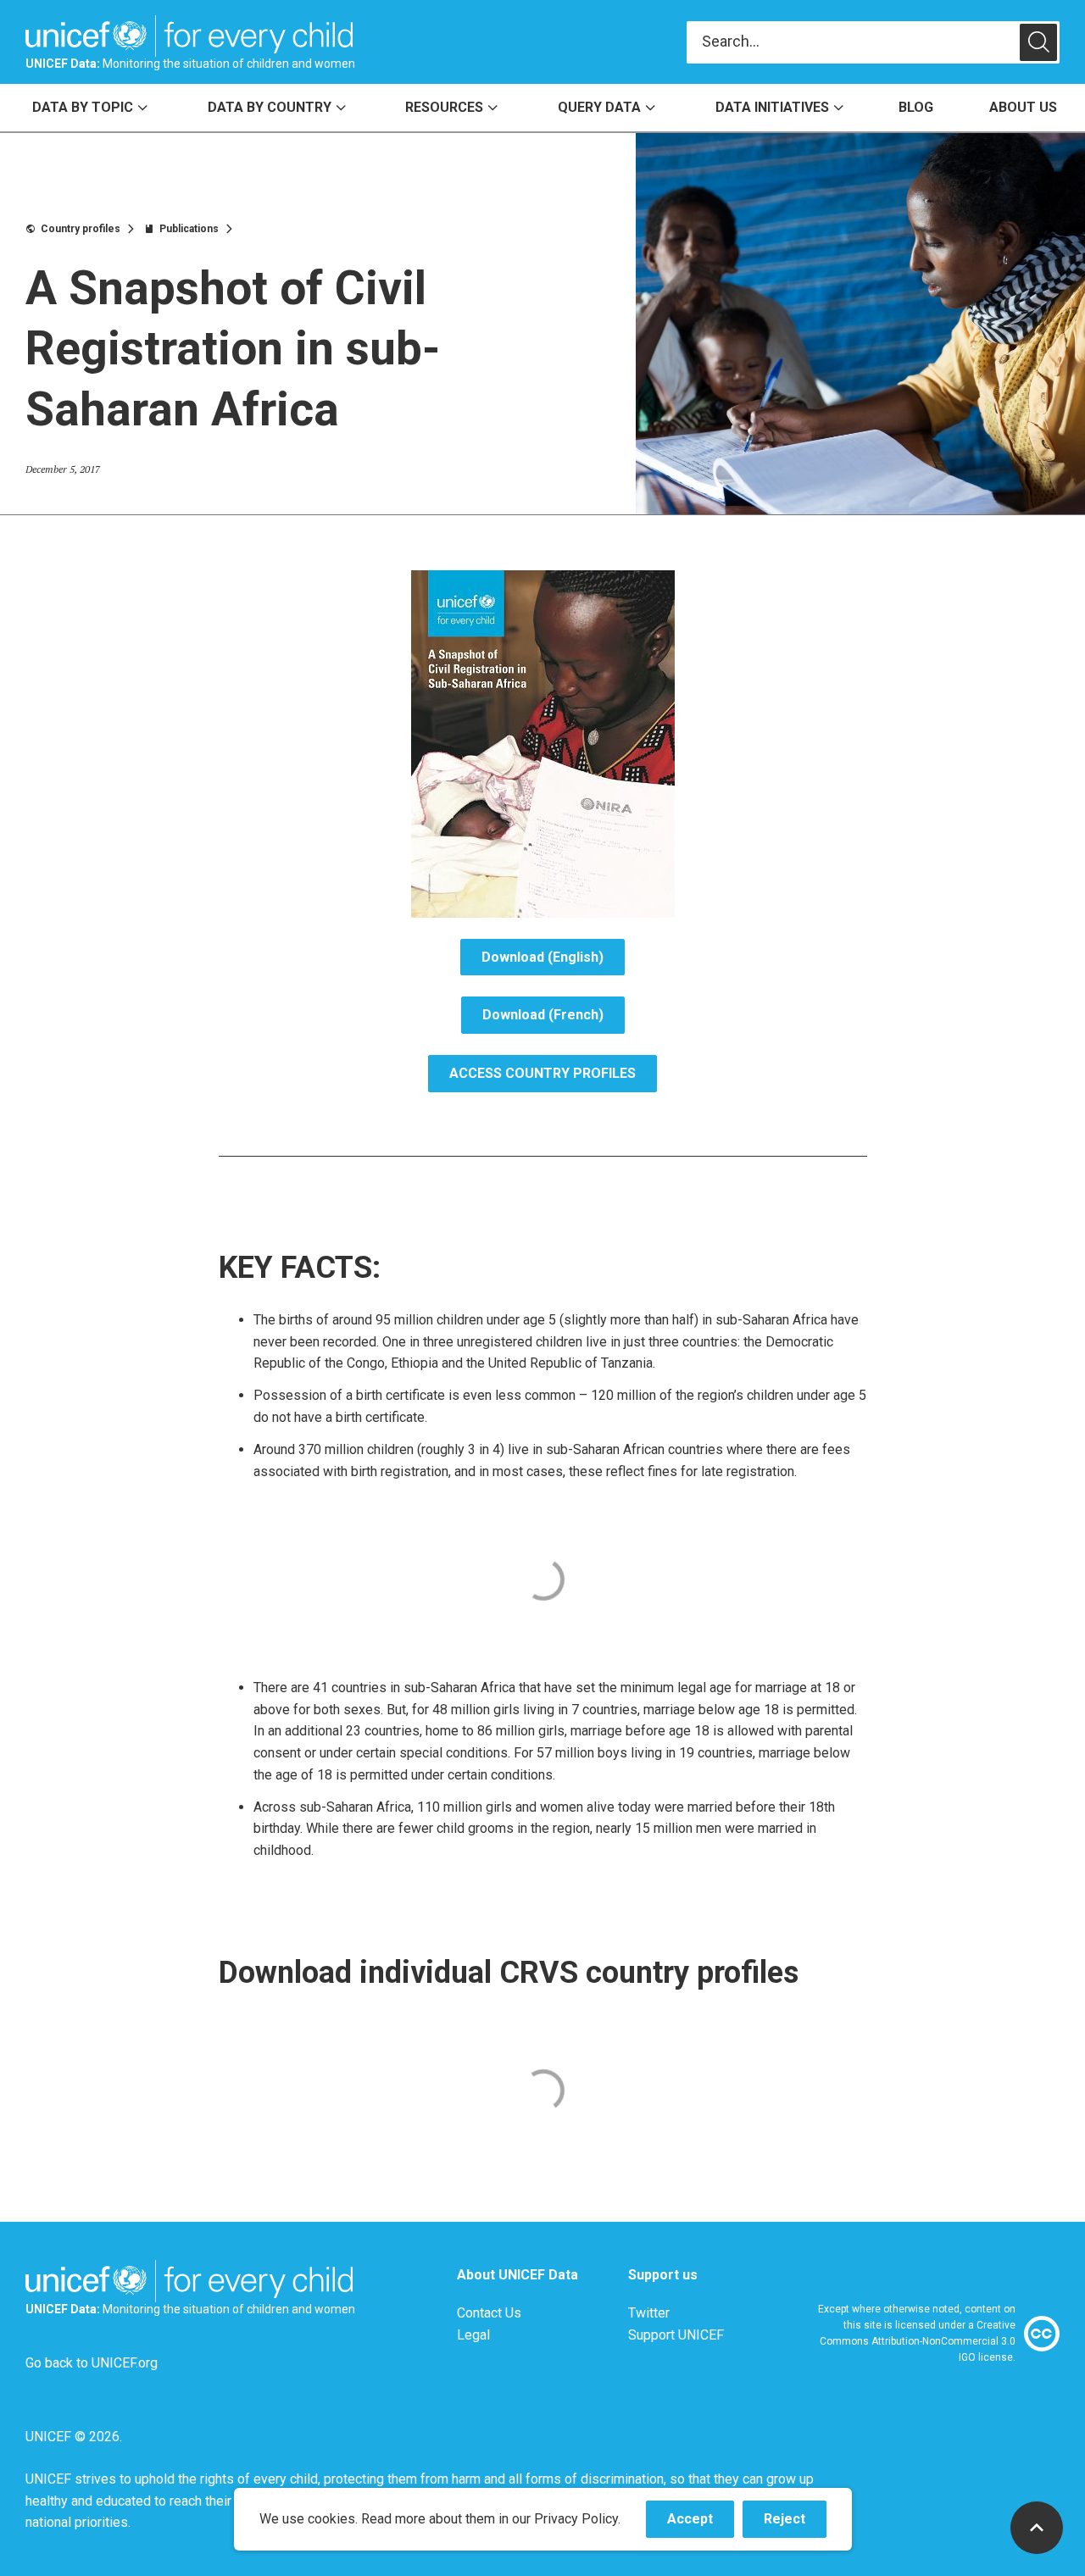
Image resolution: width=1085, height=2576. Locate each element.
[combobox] (853, 42)
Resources (444, 107)
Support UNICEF (676, 2335)
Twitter (649, 2313)
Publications (189, 229)
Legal (473, 2335)
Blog (916, 107)
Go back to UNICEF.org (92, 2363)
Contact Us (489, 2313)
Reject (795, 2524)
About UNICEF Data (517, 2275)
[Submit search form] (873, 42)
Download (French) (543, 1015)
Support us (663, 2275)
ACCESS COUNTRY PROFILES (542, 1073)
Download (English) (542, 957)
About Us (1023, 107)
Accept (701, 2524)
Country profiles (81, 229)
